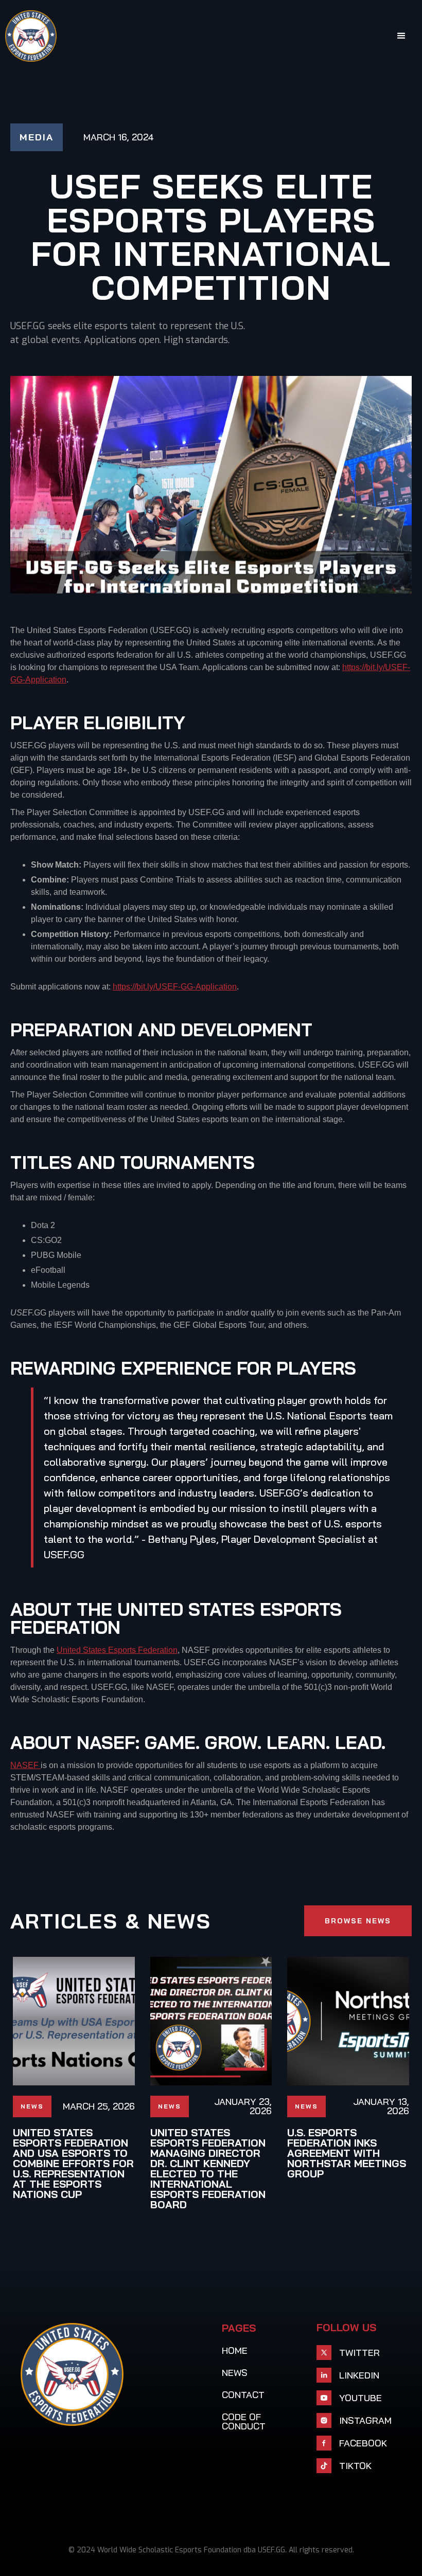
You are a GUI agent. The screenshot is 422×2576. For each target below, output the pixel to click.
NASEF (25, 1765)
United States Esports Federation (117, 1650)
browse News (358, 1921)
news (235, 2373)
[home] (31, 36)
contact (243, 2395)
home (235, 2351)
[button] (401, 36)
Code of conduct (244, 2422)
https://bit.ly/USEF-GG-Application (175, 987)
